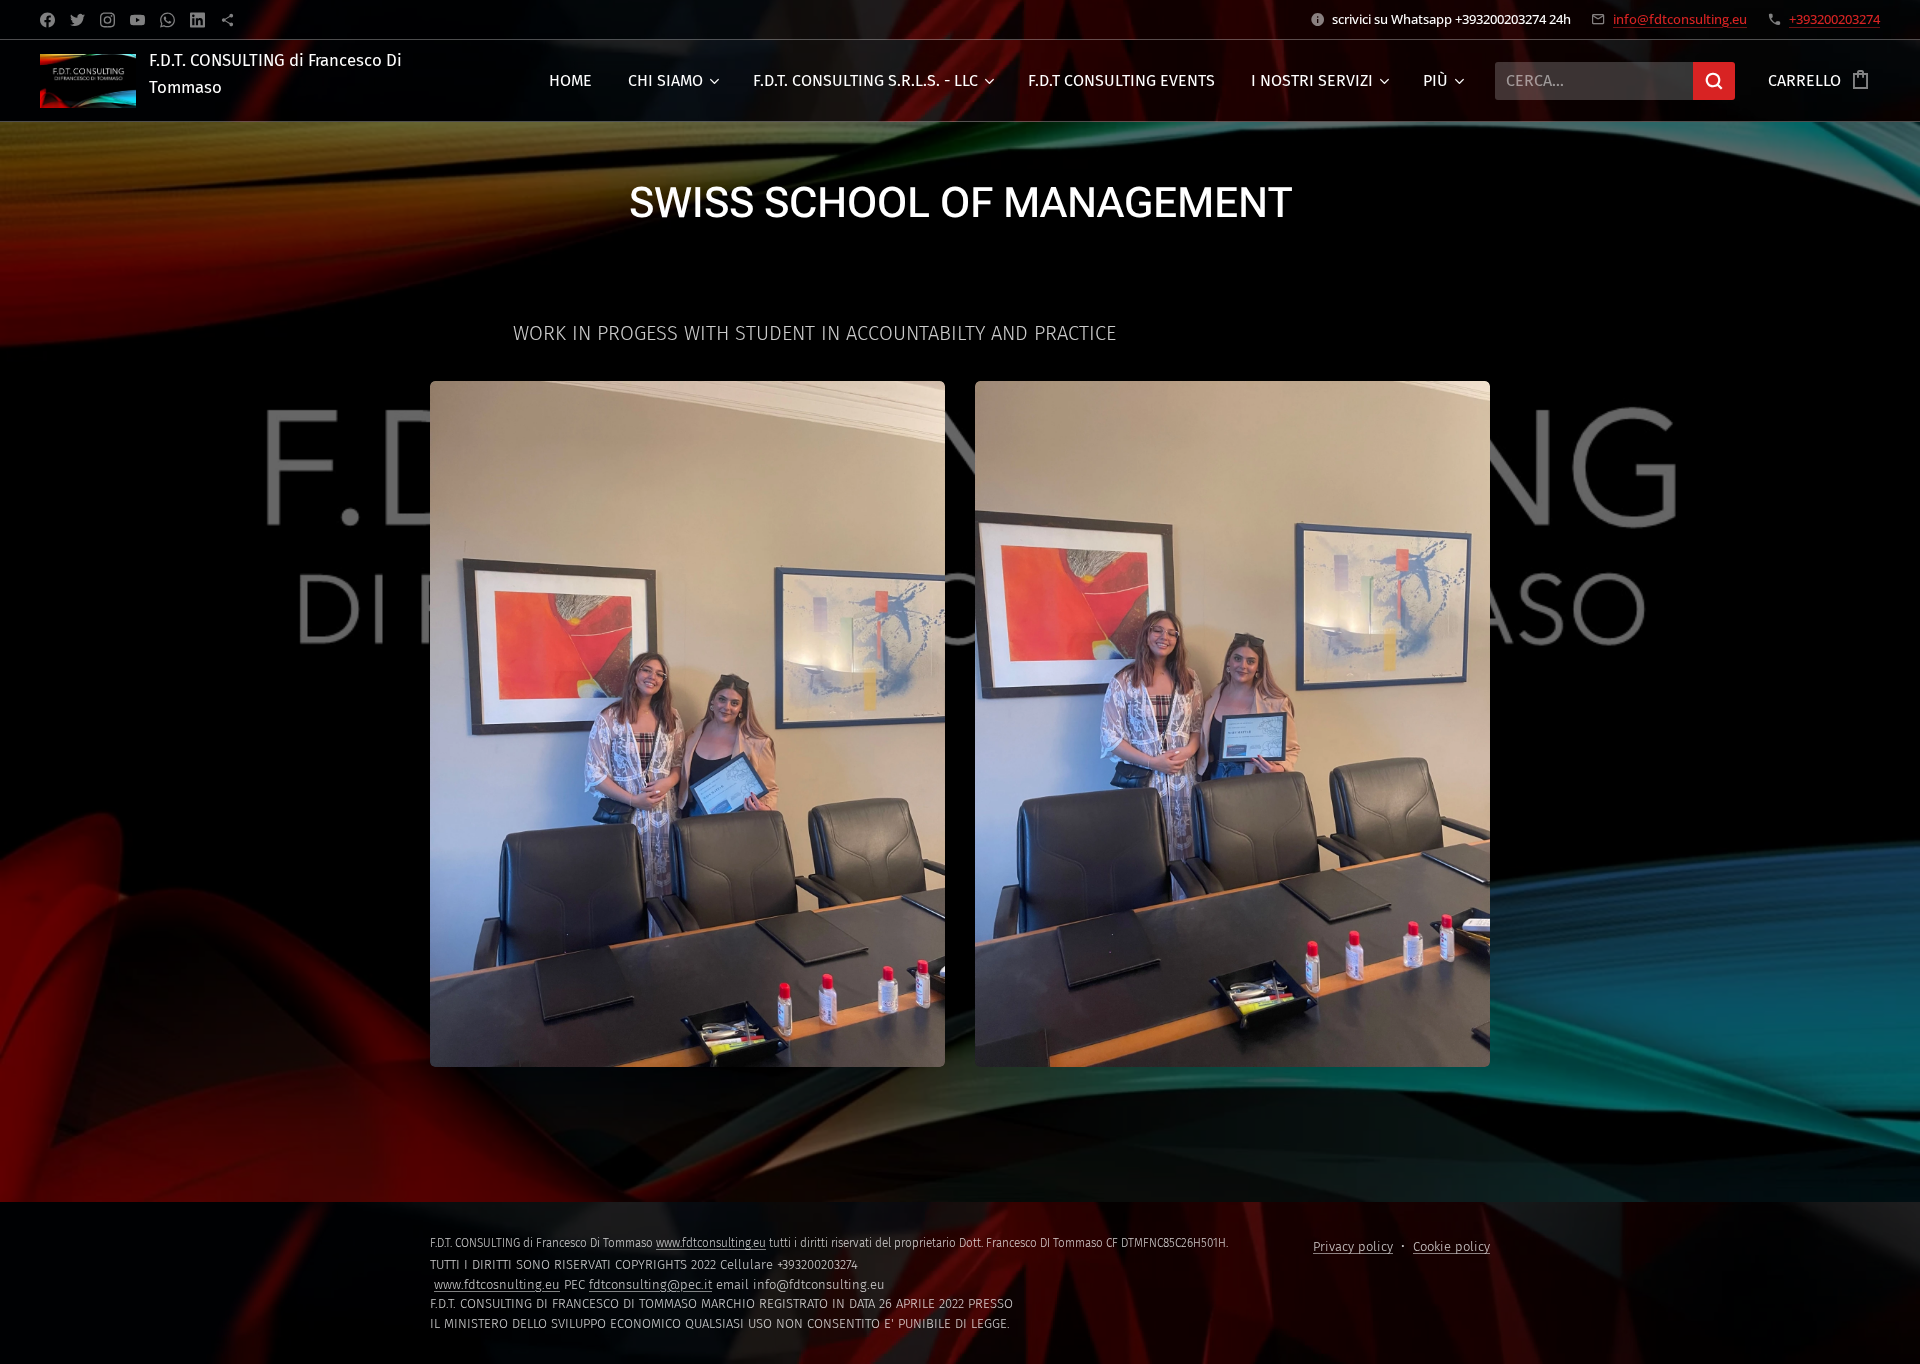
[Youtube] (137, 20)
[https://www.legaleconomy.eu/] (227, 20)
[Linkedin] (197, 20)
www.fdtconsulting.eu (711, 1243)
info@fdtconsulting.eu (1680, 19)
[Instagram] (107, 20)
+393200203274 (1834, 19)
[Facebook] (47, 20)
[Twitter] (77, 20)
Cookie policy (1451, 1246)
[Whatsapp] (167, 20)
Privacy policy (1353, 1246)
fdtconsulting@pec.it (650, 1284)
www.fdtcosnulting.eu (497, 1284)
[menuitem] (570, 81)
